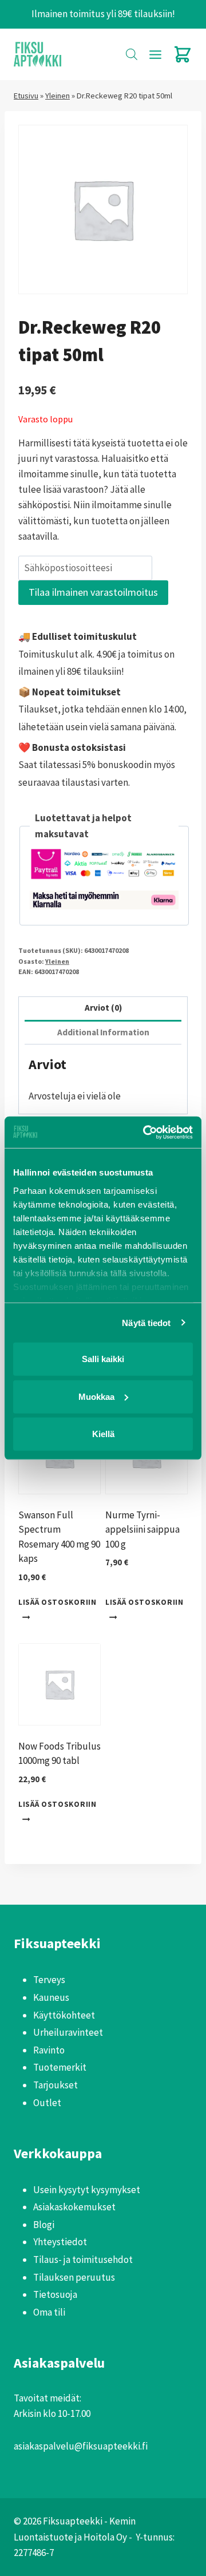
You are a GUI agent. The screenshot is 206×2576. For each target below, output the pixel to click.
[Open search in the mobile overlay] (132, 54)
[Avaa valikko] (155, 54)
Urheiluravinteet (68, 2032)
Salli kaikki (103, 1359)
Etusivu (26, 96)
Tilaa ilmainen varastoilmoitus (93, 592)
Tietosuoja (55, 2294)
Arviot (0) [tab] (103, 1008)
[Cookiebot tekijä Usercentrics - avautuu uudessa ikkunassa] (145, 1132)
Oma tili (49, 2312)
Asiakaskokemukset (74, 2207)
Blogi (44, 2225)
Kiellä (103, 1434)
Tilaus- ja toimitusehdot (83, 2260)
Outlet (47, 2103)
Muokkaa (96, 1396)
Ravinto (49, 2050)
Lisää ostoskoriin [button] (58, 1602)
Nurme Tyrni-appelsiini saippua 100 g (142, 1530)
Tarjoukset (56, 2085)
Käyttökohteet (64, 2015)
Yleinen (58, 96)
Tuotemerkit (60, 2067)
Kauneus (51, 1997)
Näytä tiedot (146, 1322)
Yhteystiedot (60, 2242)
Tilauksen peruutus (74, 2277)
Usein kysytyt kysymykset (87, 2190)
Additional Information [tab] (103, 1032)
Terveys (49, 1980)
